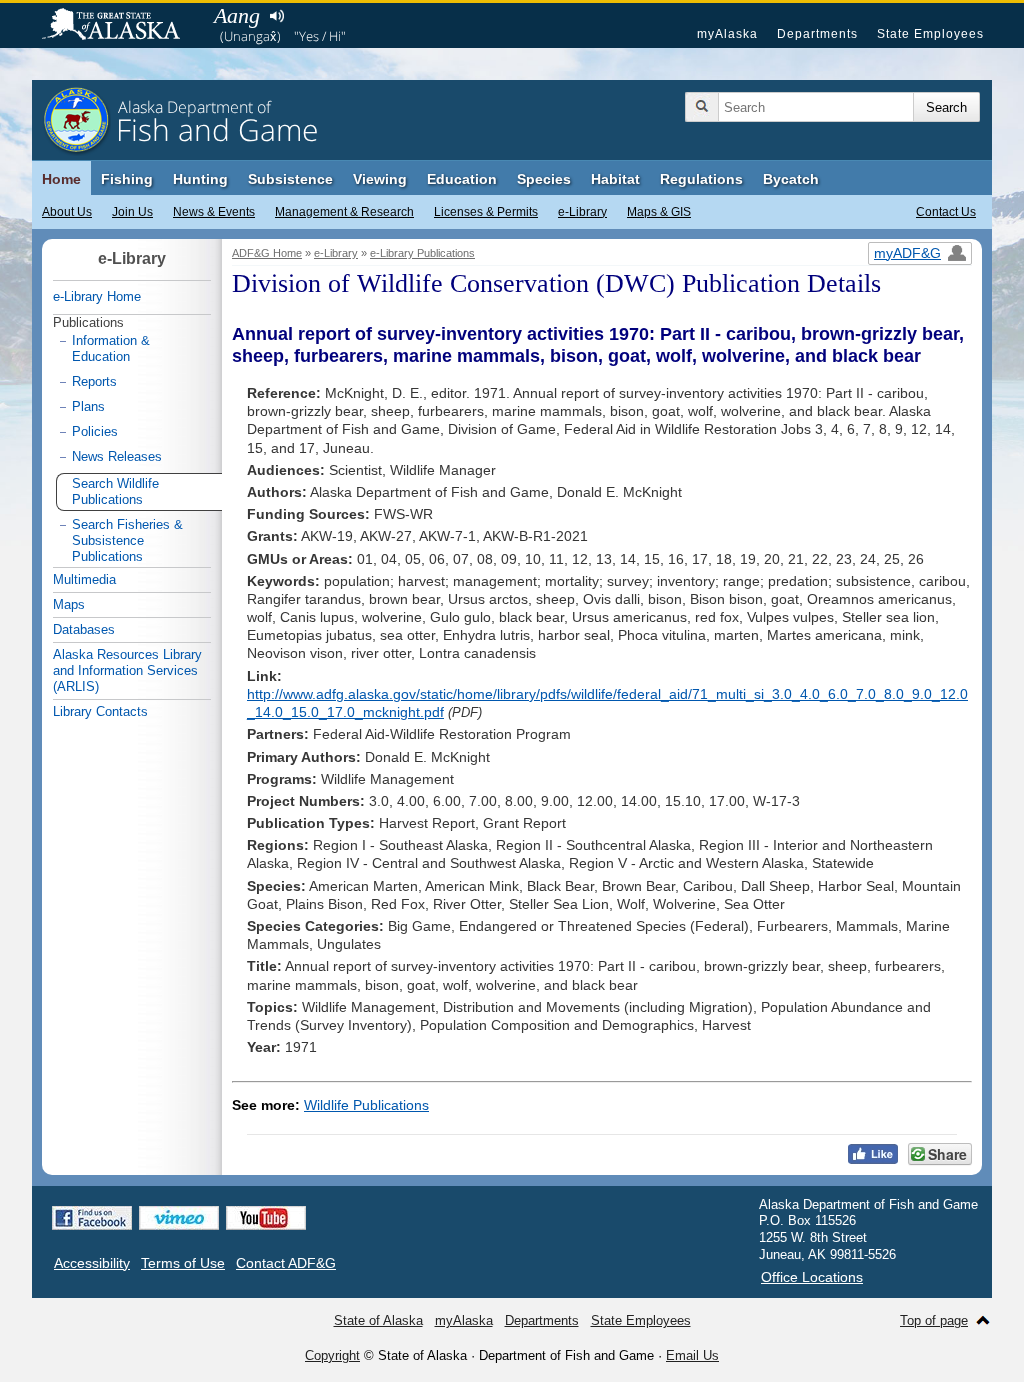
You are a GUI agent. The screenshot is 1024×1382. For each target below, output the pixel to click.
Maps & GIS (659, 212)
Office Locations (812, 1277)
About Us (67, 212)
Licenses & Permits (486, 212)
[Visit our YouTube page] (266, 1218)
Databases (84, 629)
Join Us (132, 212)
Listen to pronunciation (276, 16)
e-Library (582, 212)
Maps (69, 604)
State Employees (930, 34)
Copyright (332, 1355)
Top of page (934, 1320)
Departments (817, 34)
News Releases (117, 456)
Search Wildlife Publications (115, 491)
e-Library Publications (422, 253)
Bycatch (791, 179)
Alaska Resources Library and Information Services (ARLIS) (127, 670)
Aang (237, 15)
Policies (95, 431)
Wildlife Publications (366, 1105)
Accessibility (92, 1263)
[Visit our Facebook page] (92, 1218)
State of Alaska (121, 26)
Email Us (692, 1355)
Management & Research (344, 212)
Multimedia (84, 579)
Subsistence (290, 179)
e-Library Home (97, 296)
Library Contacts (100, 711)
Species (544, 179)
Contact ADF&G (286, 1263)
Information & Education (111, 348)
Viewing (380, 179)
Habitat (615, 179)
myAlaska (727, 34)
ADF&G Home (267, 253)
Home (61, 179)
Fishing (127, 179)
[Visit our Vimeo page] (179, 1218)
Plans (88, 406)
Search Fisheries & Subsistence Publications (127, 540)
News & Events (214, 212)
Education (462, 179)
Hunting (200, 179)
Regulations (701, 179)
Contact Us (946, 212)
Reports (94, 381)
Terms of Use (183, 1263)
